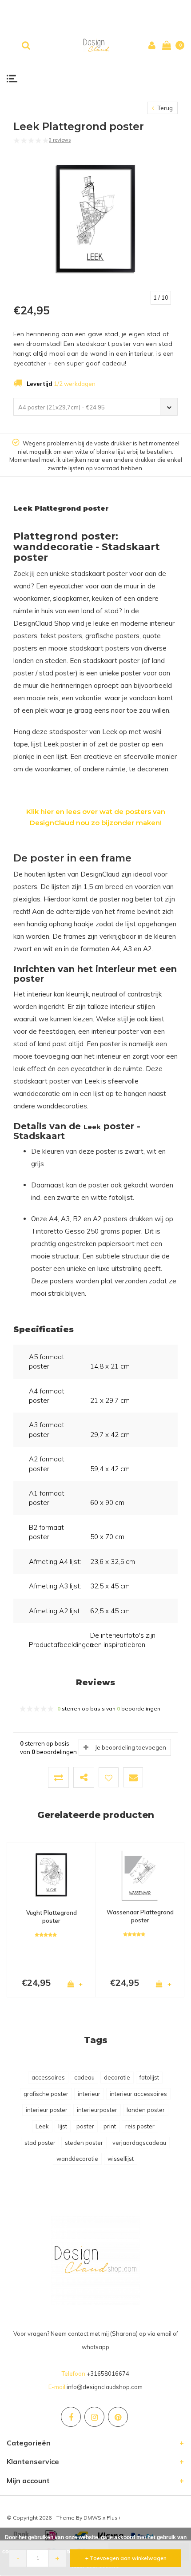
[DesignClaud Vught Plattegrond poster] (51, 1875)
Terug (165, 108)
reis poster (140, 2126)
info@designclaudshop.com (105, 2387)
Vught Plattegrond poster (52, 1917)
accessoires (48, 2077)
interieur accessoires (138, 2094)
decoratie (117, 2077)
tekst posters (61, 636)
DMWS (92, 2518)
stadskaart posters (99, 648)
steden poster (84, 2143)
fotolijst (149, 2077)
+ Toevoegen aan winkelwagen (126, 2558)
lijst (63, 2126)
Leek (42, 2126)
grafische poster (46, 2094)
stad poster (40, 2143)
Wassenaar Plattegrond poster (140, 1916)
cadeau (84, 2077)
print (110, 2126)
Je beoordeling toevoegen (131, 1747)
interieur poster (47, 2110)
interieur (89, 2094)
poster (85, 2126)
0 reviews (60, 140)
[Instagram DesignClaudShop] (94, 2417)
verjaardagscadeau (139, 2143)
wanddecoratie (77, 2159)
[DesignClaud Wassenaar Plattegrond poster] (140, 1874)
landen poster (146, 2110)
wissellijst (121, 2159)
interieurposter (97, 2110)
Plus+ (114, 2518)
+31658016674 (108, 2374)
